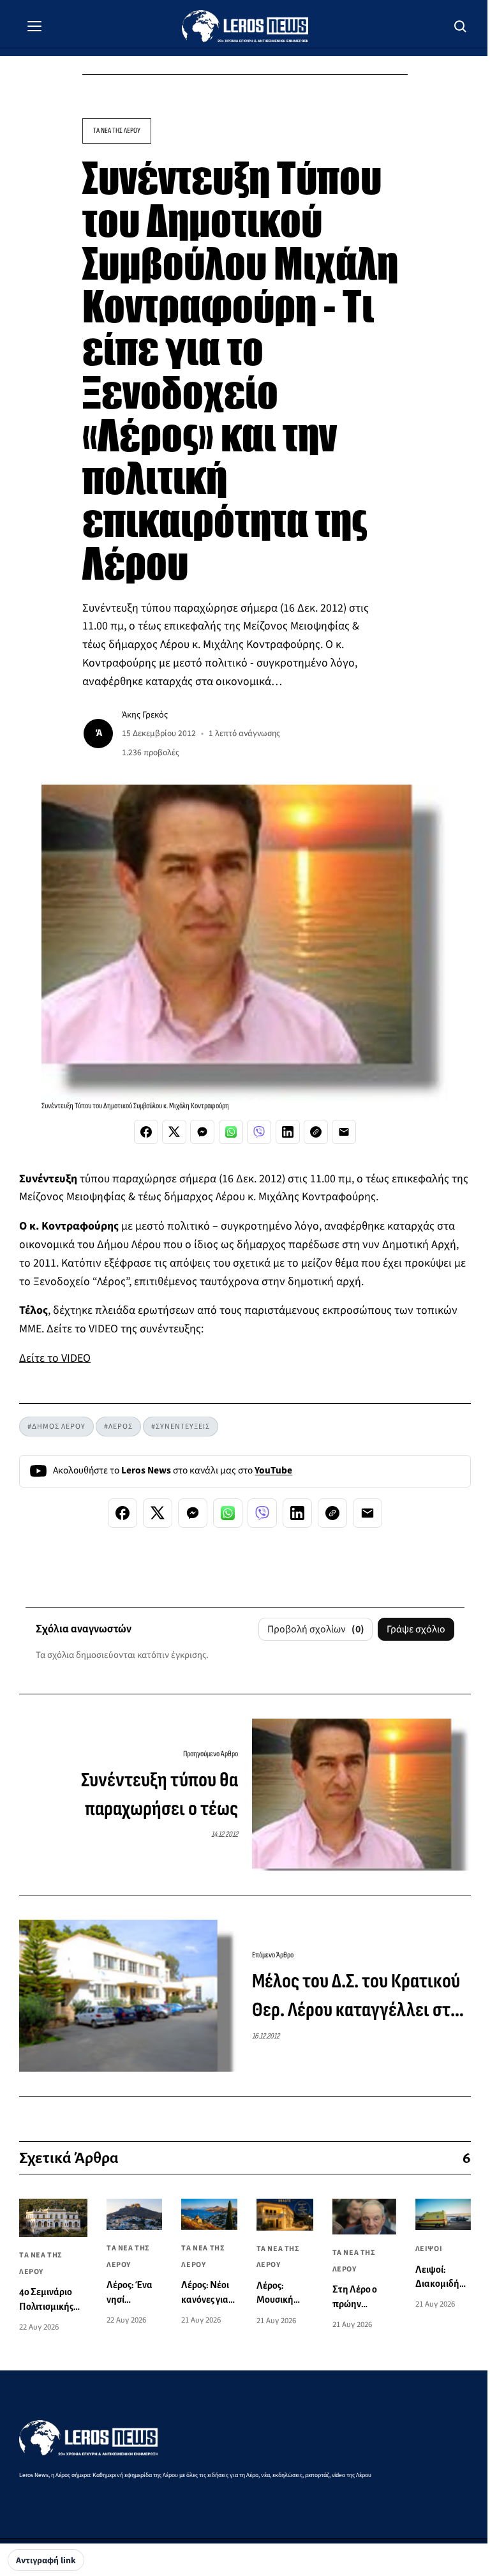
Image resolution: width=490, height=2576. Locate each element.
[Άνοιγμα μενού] (34, 26)
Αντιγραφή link (46, 2561)
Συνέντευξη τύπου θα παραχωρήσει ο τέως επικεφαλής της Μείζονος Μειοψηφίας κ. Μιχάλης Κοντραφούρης (141, 1796)
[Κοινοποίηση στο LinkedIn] (288, 1132)
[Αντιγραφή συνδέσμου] (316, 1132)
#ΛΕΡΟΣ (118, 1427)
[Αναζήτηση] (461, 26)
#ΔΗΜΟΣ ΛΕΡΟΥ (56, 1427)
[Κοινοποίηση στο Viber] (259, 1132)
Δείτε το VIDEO (55, 1358)
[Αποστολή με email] (344, 1132)
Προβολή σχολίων (316, 1629)
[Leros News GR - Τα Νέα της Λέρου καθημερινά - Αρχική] (245, 26)
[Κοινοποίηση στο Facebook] (146, 1132)
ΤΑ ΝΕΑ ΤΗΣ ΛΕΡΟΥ (117, 131)
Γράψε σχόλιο (416, 1629)
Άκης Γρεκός (145, 715)
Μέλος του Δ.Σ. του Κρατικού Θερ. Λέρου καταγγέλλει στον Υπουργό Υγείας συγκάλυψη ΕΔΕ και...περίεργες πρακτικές (360, 1997)
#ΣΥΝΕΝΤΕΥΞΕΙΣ (181, 1427)
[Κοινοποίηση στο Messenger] (202, 1132)
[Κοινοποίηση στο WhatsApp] (231, 1132)
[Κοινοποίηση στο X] (174, 1132)
